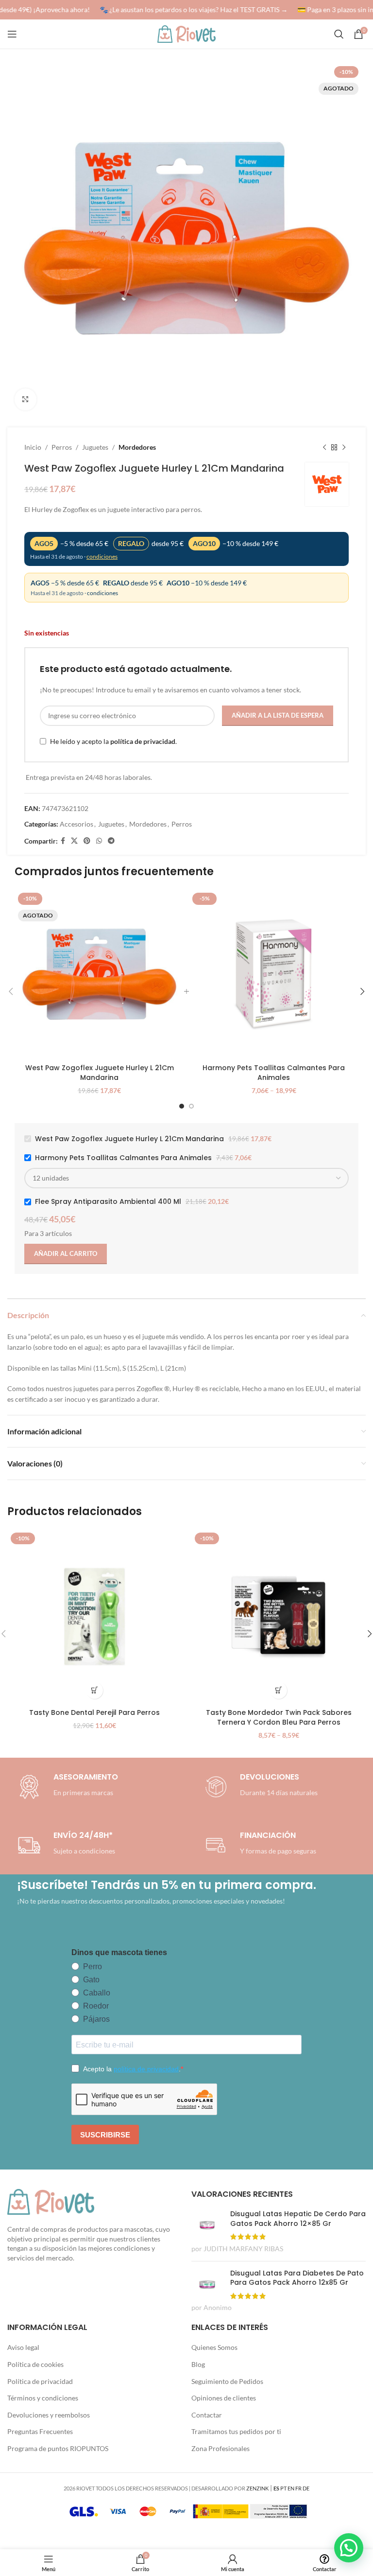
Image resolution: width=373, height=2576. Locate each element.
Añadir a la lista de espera (278, 715)
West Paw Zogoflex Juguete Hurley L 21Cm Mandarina (100, 1073)
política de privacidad (143, 741)
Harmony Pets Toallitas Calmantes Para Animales (274, 1073)
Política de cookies (35, 2364)
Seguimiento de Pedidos (227, 2381)
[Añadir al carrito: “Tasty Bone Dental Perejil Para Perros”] (94, 1690)
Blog (198, 2364)
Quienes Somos (214, 2347)
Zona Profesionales (220, 2448)
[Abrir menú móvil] (12, 34)
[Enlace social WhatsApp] (99, 841)
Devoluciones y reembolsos (49, 2415)
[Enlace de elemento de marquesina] (188, 10)
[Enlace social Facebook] (63, 841)
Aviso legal (23, 2347)
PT (283, 2488)
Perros (62, 447)
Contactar (207, 2415)
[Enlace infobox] (259, 1787)
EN (291, 2488)
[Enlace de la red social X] (74, 841)
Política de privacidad (40, 2381)
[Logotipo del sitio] (186, 33)
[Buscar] (339, 34)
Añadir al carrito (66, 1253)
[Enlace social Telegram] (111, 841)
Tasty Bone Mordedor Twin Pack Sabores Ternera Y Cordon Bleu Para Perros (279, 1717)
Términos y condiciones (43, 2398)
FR (298, 2488)
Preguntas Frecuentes (40, 2431)
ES (276, 2488)
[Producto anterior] (324, 447)
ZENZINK (257, 2488)
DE (306, 2488)
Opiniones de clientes (224, 2398)
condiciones (102, 556)
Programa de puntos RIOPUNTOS (58, 2448)
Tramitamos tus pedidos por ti (236, 2431)
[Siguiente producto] (344, 447)
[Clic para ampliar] (25, 399)
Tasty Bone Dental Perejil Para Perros (94, 1712)
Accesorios (76, 824)
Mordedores (137, 447)
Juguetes (95, 447)
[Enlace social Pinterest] (87, 841)
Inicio (33, 447)
